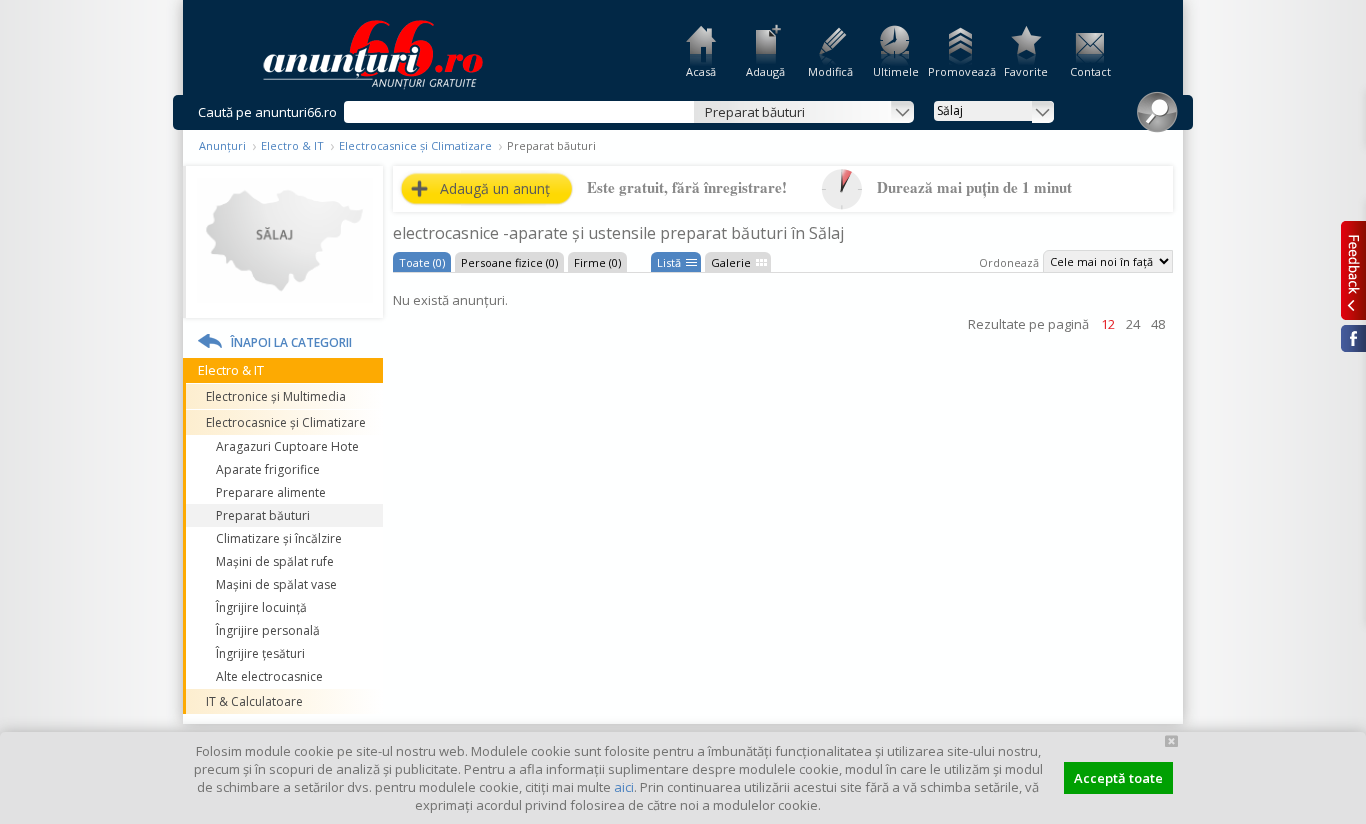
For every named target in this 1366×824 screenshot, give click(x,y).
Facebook (1353, 338)
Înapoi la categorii (291, 342)
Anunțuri (222, 145)
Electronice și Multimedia (276, 396)
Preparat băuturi (263, 515)
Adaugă (765, 71)
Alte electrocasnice (269, 676)
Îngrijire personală (268, 630)
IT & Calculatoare (254, 701)
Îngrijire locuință (261, 607)
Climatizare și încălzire (279, 538)
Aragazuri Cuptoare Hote (287, 446)
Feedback (1353, 270)
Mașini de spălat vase (276, 584)
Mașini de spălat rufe (275, 561)
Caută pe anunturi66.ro (267, 112)
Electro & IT (292, 145)
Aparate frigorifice (268, 469)
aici (624, 787)
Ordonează (1009, 262)
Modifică (830, 71)
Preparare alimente (271, 492)
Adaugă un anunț (495, 188)
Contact (1090, 71)
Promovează (960, 71)
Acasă (701, 71)
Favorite (1026, 71)
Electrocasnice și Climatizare (415, 145)
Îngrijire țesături (260, 653)
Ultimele (896, 71)
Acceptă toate (1118, 778)
